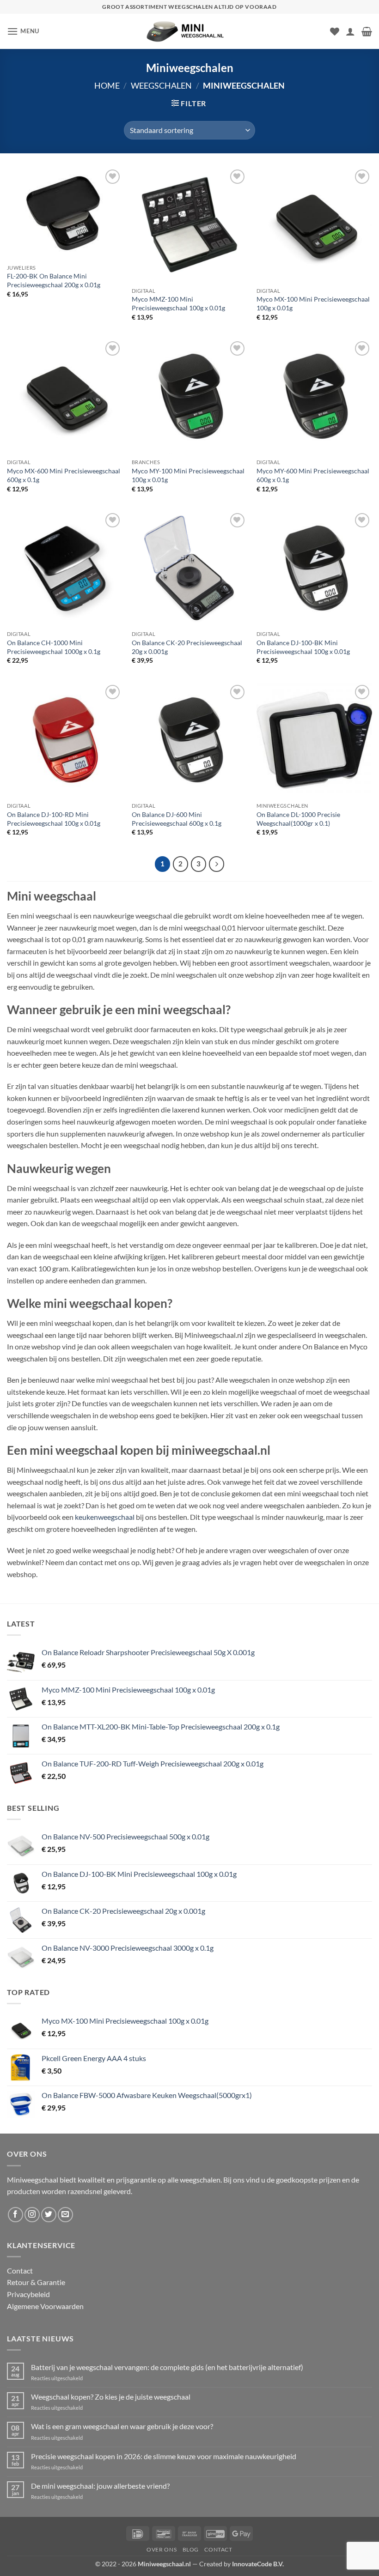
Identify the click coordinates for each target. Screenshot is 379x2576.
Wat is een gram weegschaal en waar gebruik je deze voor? (122, 2426)
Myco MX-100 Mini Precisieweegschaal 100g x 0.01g (313, 303)
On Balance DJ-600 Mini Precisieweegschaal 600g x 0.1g (177, 819)
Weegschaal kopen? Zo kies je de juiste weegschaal (111, 2397)
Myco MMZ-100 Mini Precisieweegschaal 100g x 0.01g (178, 303)
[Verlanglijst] (335, 31)
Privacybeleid (28, 2294)
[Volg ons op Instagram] (32, 2215)
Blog (191, 2549)
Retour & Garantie (36, 2282)
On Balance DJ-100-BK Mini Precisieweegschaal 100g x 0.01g (303, 647)
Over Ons (162, 2549)
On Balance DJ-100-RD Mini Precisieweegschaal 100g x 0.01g (54, 819)
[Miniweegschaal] (189, 31)
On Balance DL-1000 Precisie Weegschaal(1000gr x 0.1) (298, 819)
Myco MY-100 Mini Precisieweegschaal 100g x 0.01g (188, 475)
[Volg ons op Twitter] (49, 2215)
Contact (20, 2271)
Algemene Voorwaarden (45, 2306)
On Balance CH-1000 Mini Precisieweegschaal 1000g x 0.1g (54, 647)
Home (107, 85)
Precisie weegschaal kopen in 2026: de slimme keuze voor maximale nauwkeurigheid (164, 2456)
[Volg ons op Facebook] (15, 2215)
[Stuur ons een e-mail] (65, 2215)
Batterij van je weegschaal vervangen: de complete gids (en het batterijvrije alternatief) (167, 2367)
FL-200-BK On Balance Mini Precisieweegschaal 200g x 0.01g (54, 280)
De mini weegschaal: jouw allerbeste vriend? (100, 2486)
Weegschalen (161, 85)
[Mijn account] (350, 31)
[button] (23, 31)
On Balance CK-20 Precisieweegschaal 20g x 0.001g (187, 647)
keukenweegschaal (105, 1517)
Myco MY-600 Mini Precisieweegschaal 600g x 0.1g (313, 475)
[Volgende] (217, 864)
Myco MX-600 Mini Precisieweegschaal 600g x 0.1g (64, 475)
